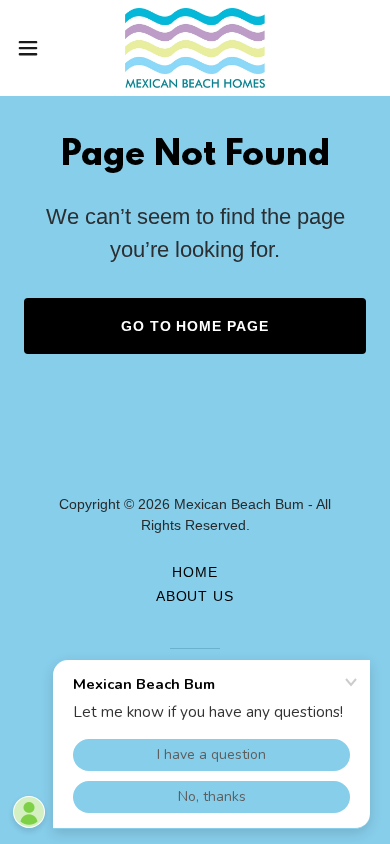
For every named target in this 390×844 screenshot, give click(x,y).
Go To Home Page (195, 326)
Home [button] (195, 572)
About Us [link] (195, 596)
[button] (36, 48)
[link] (194, 48)
